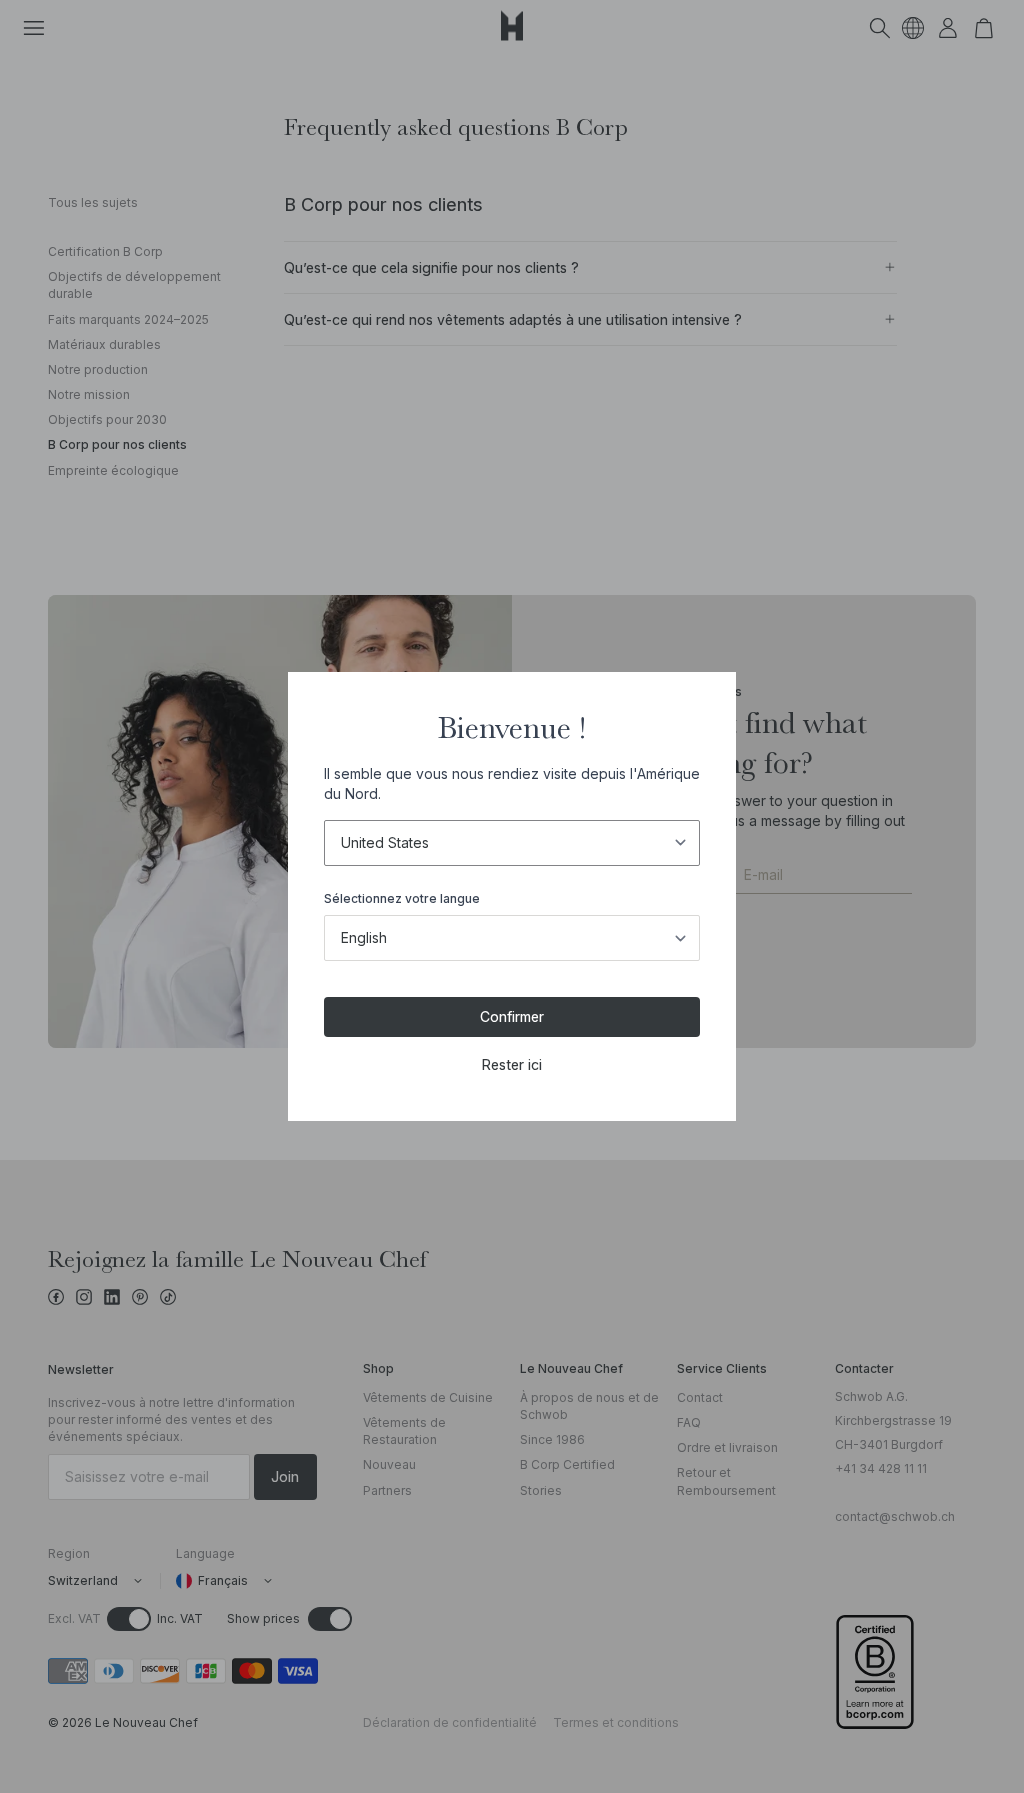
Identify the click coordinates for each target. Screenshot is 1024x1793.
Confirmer (512, 1016)
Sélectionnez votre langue (402, 898)
